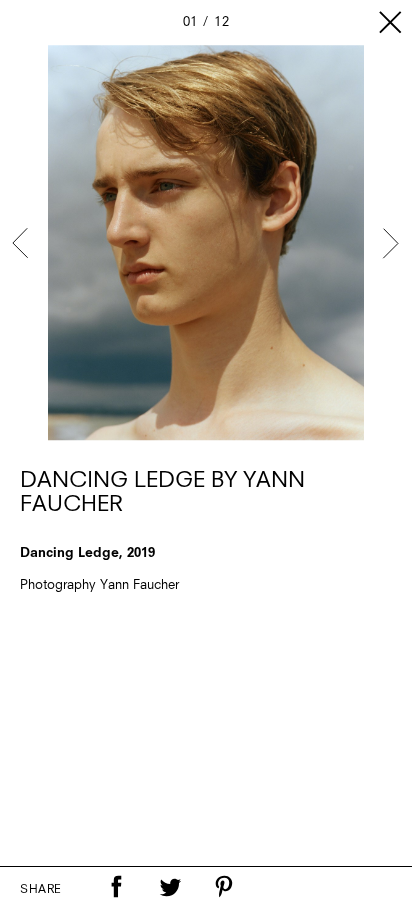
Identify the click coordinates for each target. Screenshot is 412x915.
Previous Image (22, 243)
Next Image (390, 243)
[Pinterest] (224, 887)
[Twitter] (170, 887)
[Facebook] (116, 887)
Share (41, 890)
